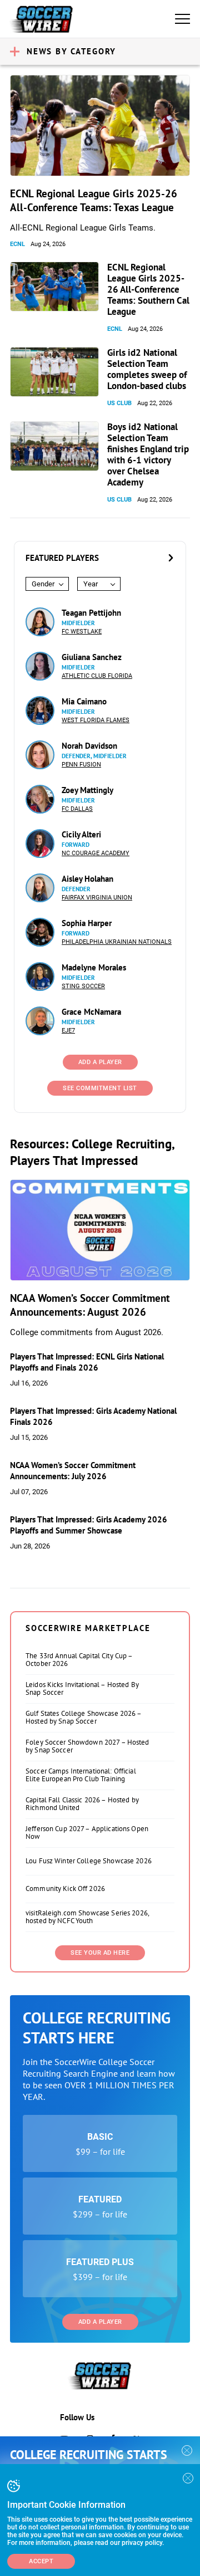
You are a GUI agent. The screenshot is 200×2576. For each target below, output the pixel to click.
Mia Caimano (84, 701)
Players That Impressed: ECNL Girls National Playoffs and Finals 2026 (87, 1362)
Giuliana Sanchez (92, 657)
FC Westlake (82, 632)
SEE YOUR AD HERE (100, 1953)
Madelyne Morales (94, 967)
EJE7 (68, 1031)
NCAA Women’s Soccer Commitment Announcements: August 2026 (90, 1305)
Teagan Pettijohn (91, 613)
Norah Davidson (89, 746)
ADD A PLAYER (100, 1062)
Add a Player (100, 2322)
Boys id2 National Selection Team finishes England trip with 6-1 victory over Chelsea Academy (148, 454)
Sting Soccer (83, 986)
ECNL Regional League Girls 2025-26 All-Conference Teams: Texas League (94, 200)
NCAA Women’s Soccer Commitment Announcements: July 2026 (73, 1471)
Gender (43, 584)
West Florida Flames (96, 720)
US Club (119, 403)
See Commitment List (100, 1088)
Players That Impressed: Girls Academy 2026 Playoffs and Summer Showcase (89, 1525)
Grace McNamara (91, 1012)
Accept (41, 2561)
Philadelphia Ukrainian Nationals (117, 942)
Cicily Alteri (81, 834)
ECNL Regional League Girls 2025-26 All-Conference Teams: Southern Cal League (148, 289)
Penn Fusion (81, 765)
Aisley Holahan (87, 879)
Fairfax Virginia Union (97, 898)
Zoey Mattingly (87, 790)
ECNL (17, 244)
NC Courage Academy (96, 853)
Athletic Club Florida (97, 676)
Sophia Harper (87, 923)
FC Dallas (77, 809)
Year (91, 584)
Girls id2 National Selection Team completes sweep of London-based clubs (147, 369)
